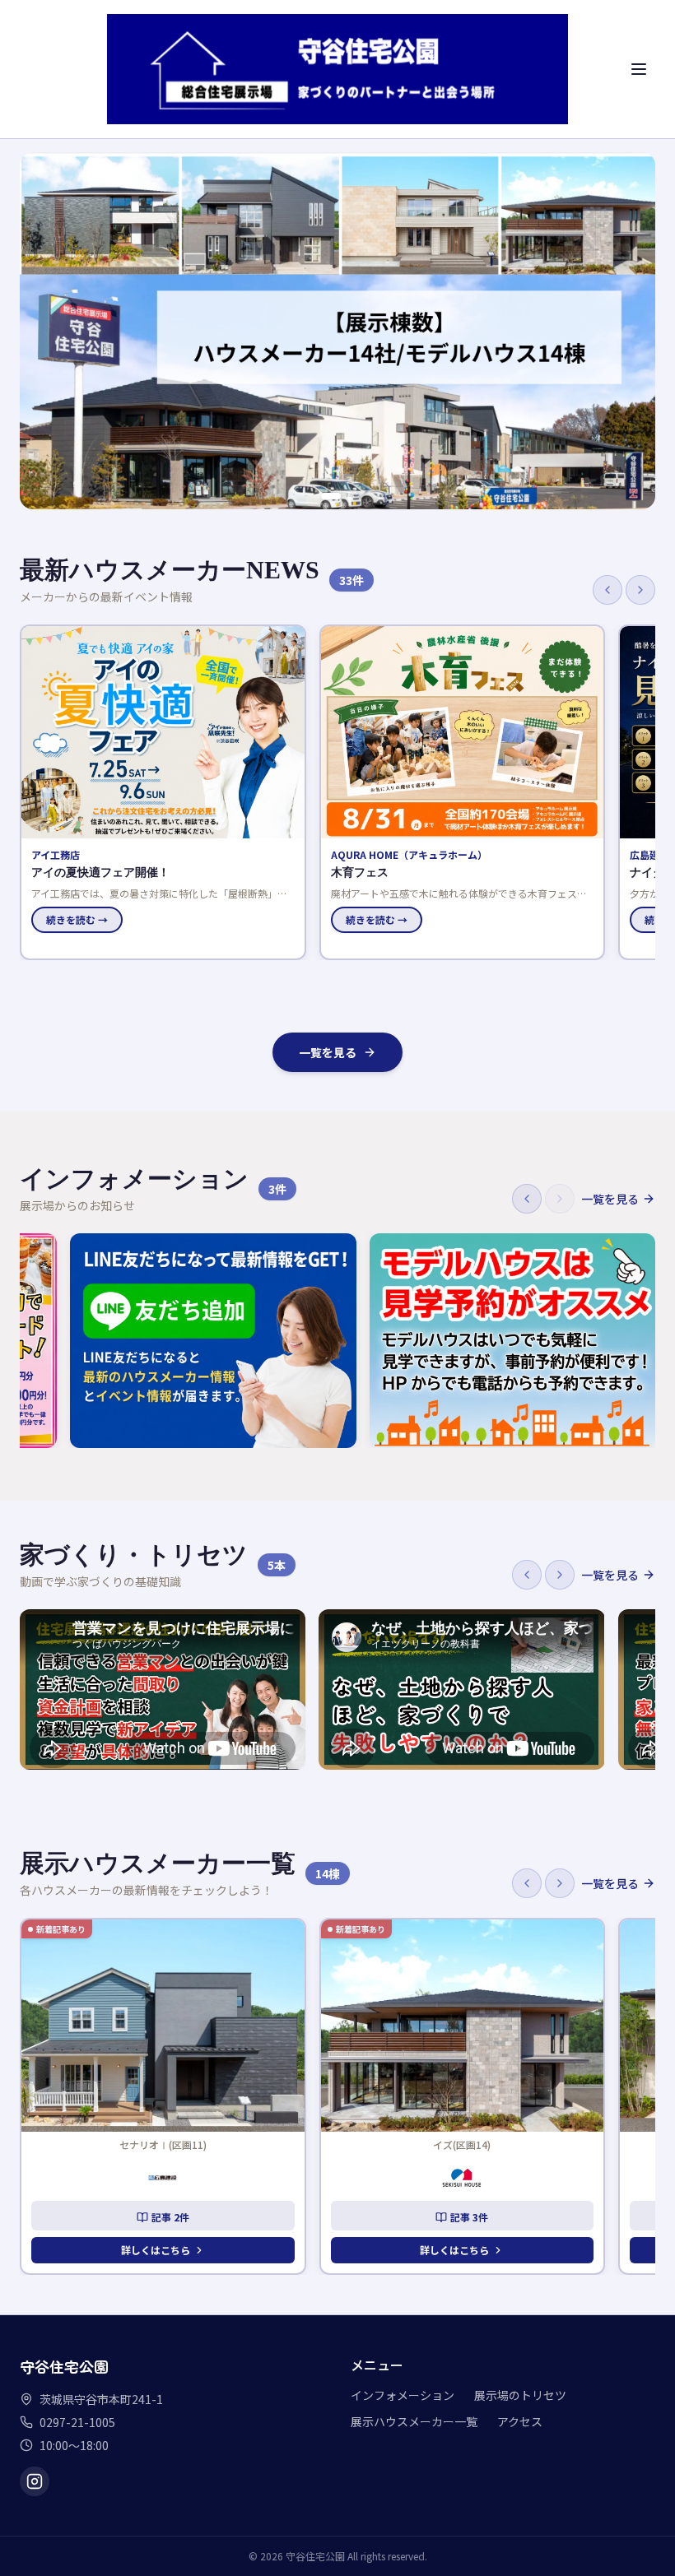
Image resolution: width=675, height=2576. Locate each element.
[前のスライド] (41, 331)
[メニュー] (639, 69)
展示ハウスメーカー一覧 (414, 2421)
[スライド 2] (351, 496)
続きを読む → (77, 919)
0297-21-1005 (77, 2422)
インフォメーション (403, 2395)
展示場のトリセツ (520, 2395)
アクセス (520, 2421)
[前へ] (607, 590)
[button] (163, 792)
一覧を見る (328, 1052)
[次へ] (640, 590)
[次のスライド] (634, 331)
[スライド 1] (331, 496)
